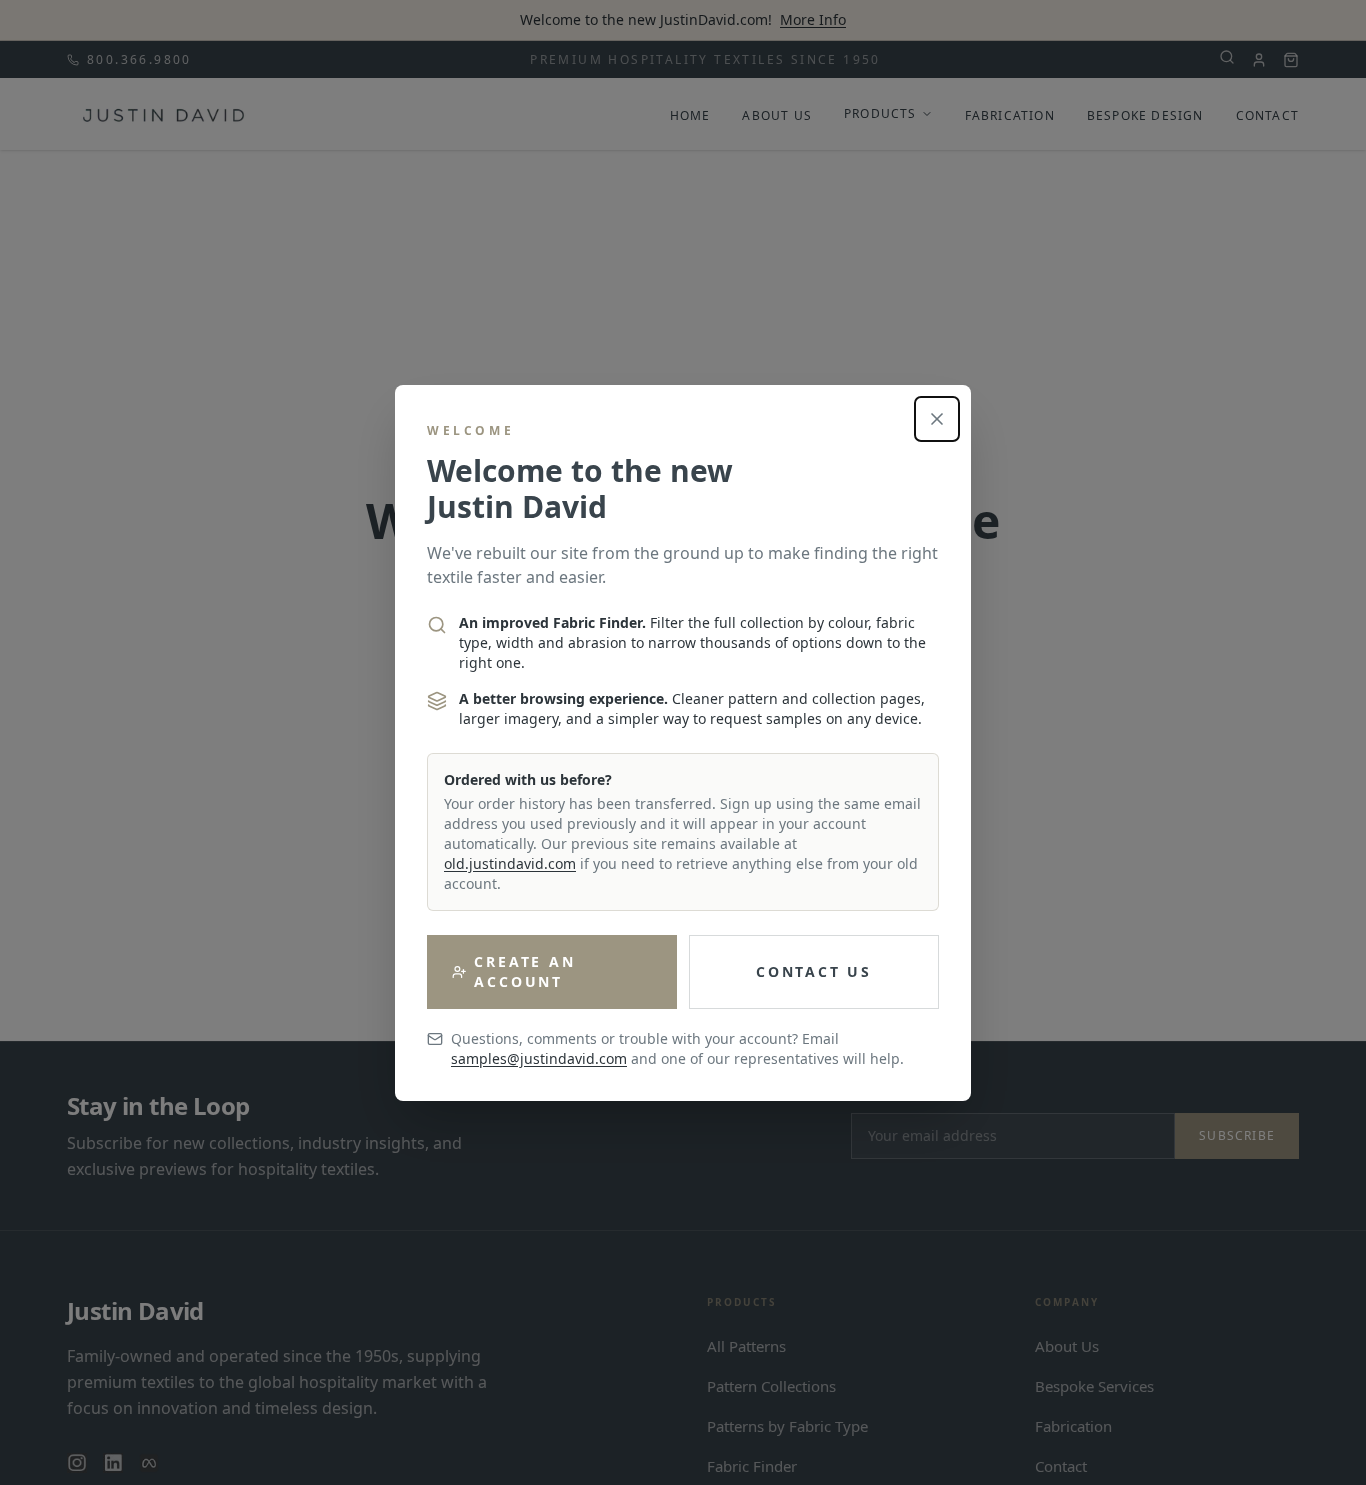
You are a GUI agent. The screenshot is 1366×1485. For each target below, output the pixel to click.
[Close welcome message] (937, 419)
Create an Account (524, 971)
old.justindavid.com (510, 863)
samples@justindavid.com (539, 1058)
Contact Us (814, 971)
